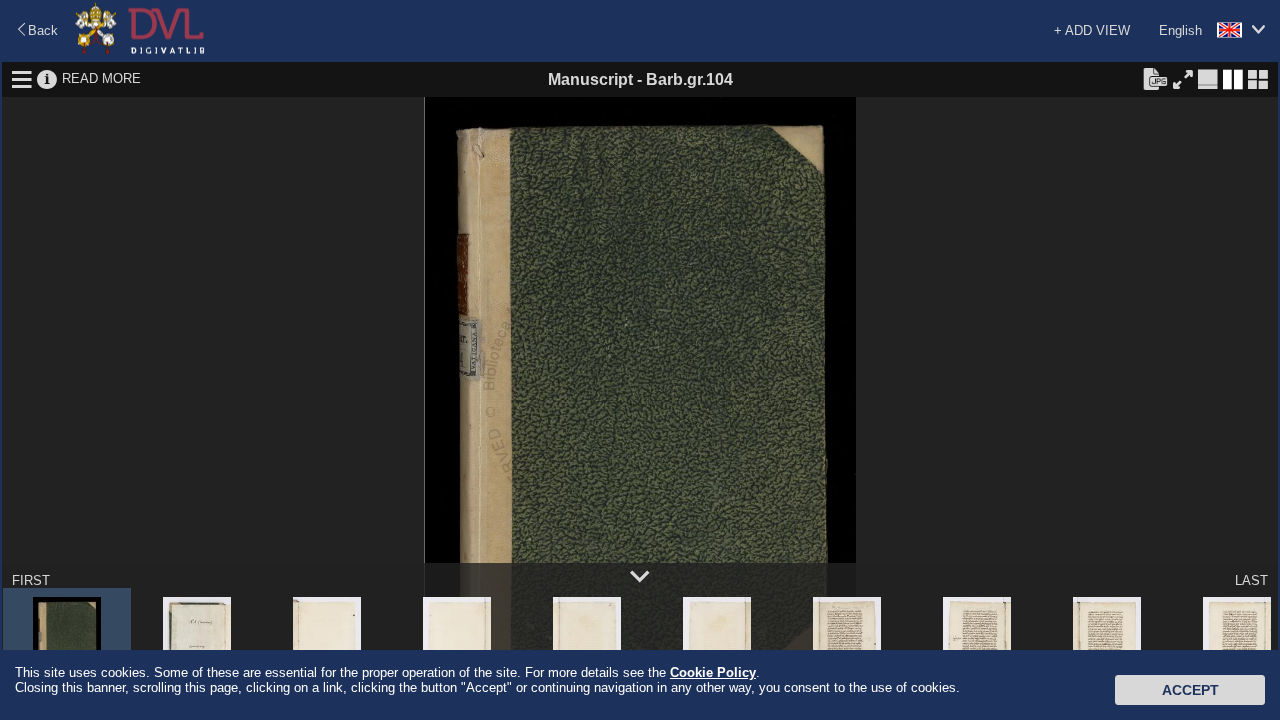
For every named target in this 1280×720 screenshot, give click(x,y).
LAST (1251, 580)
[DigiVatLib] (140, 50)
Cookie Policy (713, 672)
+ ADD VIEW (1092, 30)
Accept (1190, 690)
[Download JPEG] (1155, 78)
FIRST (31, 580)
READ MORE (101, 78)
